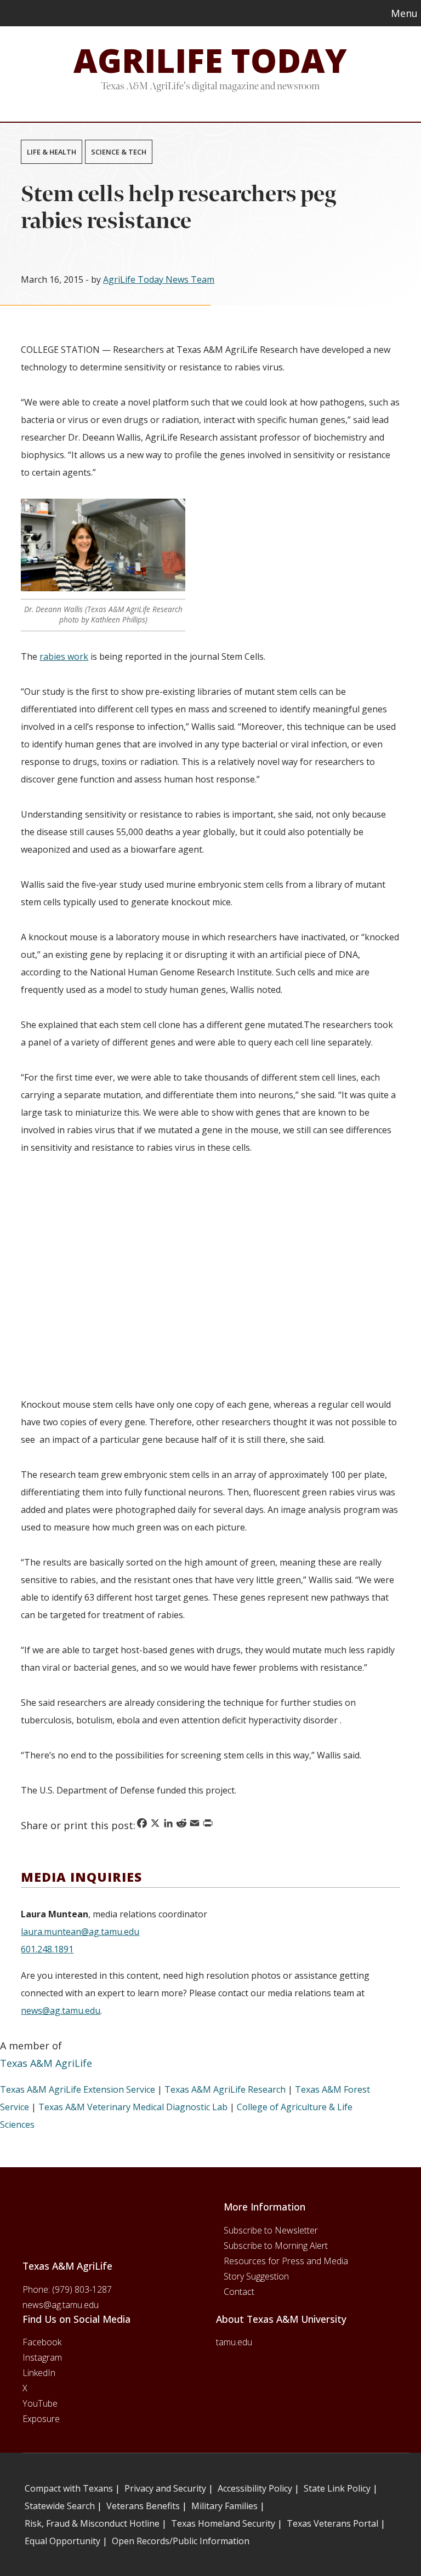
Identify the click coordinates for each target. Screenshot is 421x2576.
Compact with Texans (69, 2488)
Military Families (224, 2506)
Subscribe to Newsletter (271, 2230)
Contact (239, 2292)
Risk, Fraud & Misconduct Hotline (92, 2523)
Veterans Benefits (143, 2506)
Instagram (42, 2357)
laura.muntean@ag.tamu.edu (80, 1932)
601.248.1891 (47, 1949)
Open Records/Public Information (181, 2541)
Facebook (42, 2342)
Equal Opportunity (62, 2541)
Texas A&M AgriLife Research (225, 2089)
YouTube (40, 2403)
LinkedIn (39, 2373)
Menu (404, 13)
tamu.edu (234, 2342)
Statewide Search (60, 2506)
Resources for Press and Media (286, 2261)
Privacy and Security (165, 2488)
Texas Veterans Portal (332, 2523)
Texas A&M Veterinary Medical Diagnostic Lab (133, 2107)
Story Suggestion (256, 2276)
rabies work (64, 656)
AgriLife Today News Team (159, 279)
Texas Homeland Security (223, 2523)
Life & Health (52, 152)
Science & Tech (119, 152)
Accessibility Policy (255, 2488)
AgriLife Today (210, 60)
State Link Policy (337, 2488)
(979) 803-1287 (82, 2289)
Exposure (41, 2419)
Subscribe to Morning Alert (276, 2246)
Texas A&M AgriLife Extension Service (78, 2089)
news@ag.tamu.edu (61, 2010)
